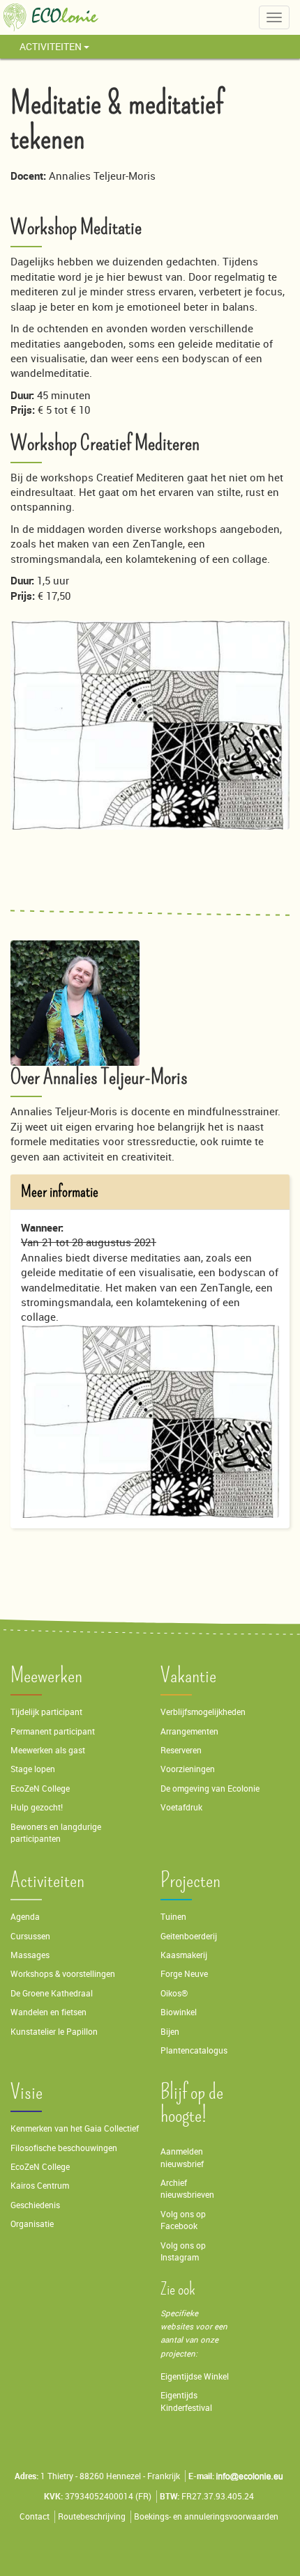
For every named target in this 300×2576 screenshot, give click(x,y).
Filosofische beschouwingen (64, 2148)
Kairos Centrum (40, 2186)
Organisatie (32, 2224)
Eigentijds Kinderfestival (186, 2401)
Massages (30, 1955)
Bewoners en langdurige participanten (56, 1833)
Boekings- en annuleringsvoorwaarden (206, 2516)
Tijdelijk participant (46, 1712)
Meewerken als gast (48, 1750)
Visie (27, 2092)
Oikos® (174, 1993)
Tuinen (173, 1917)
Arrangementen (189, 1731)
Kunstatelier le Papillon (54, 2032)
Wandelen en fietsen (48, 2012)
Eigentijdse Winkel (195, 2376)
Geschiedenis (35, 2205)
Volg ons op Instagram (183, 2251)
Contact (35, 2516)
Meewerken (46, 1676)
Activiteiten (52, 46)
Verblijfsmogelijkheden (203, 1712)
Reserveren (181, 1750)
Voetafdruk (181, 1807)
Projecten (190, 1880)
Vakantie (188, 1676)
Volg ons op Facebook (183, 2220)
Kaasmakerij (184, 1955)
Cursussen (30, 1936)
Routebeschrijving (92, 2516)
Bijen (170, 2032)
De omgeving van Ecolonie (210, 1789)
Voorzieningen (188, 1769)
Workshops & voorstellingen (63, 1974)
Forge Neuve (184, 1974)
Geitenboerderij (189, 1936)
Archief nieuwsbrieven (188, 2189)
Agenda (25, 1917)
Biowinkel (179, 2012)
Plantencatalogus (194, 2050)
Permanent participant (53, 1731)
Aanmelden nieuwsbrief (182, 2157)
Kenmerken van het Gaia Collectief (75, 2128)
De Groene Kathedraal (52, 1993)
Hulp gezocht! (37, 1807)
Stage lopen (33, 1769)
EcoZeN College (40, 1789)
